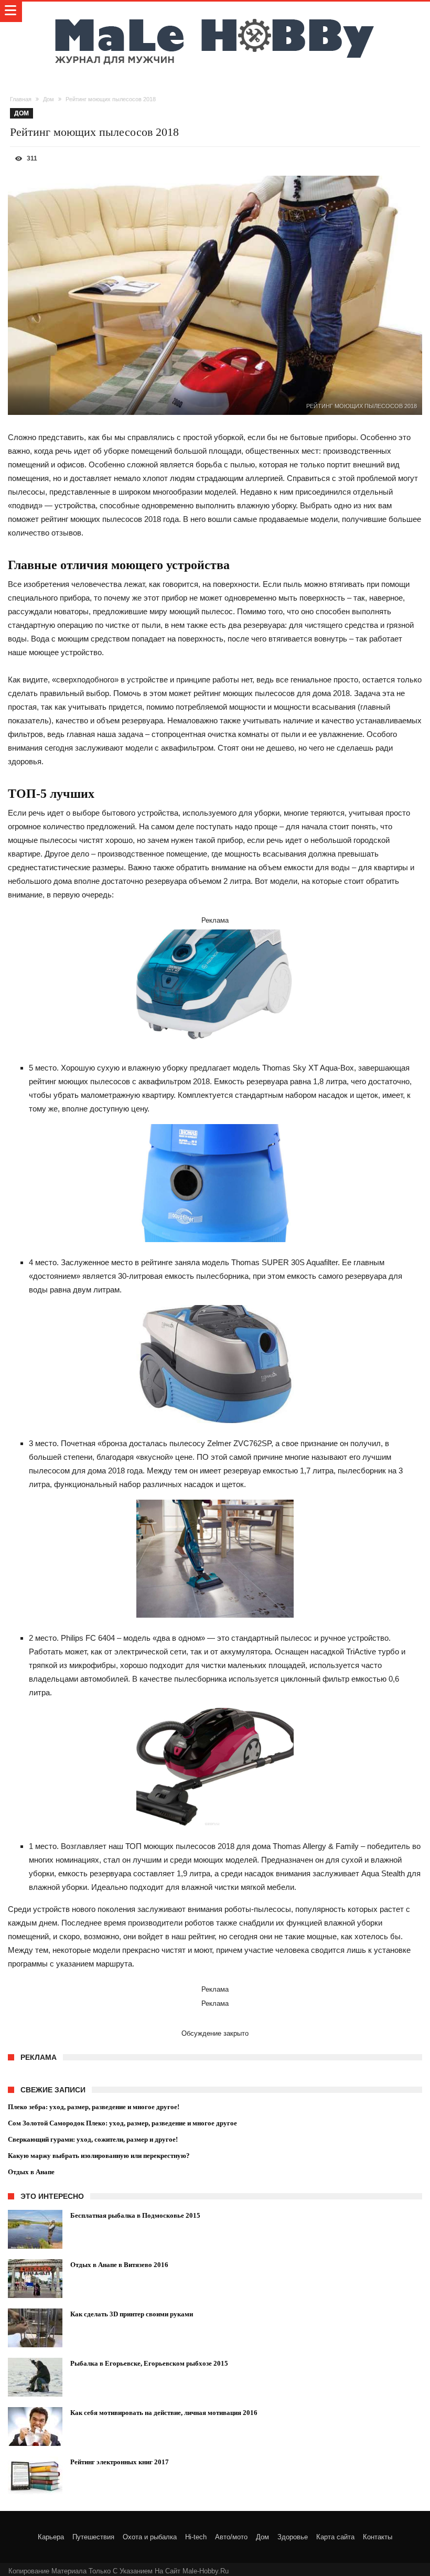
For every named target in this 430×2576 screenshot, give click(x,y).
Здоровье (293, 2537)
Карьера (51, 2537)
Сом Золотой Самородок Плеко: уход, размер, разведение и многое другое (122, 2123)
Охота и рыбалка (150, 2537)
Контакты (378, 2537)
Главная (21, 99)
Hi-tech (196, 2537)
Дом (49, 99)
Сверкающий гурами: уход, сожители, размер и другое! (93, 2139)
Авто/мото (231, 2537)
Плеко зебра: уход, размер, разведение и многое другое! (94, 2107)
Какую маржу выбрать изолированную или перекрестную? (99, 2156)
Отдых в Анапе (31, 2172)
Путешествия (93, 2537)
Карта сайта (335, 2537)
